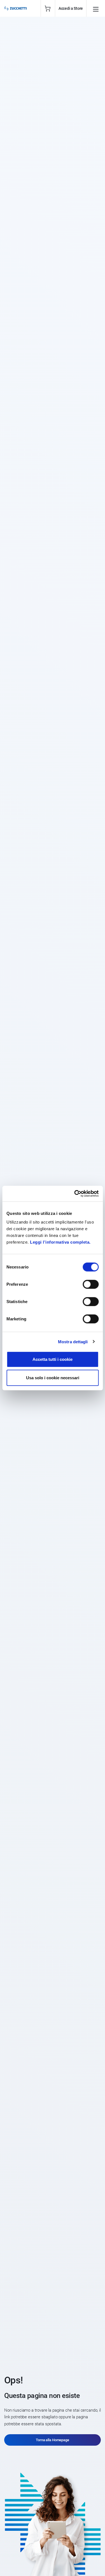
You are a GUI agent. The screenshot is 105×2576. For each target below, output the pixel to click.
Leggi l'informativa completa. (60, 1242)
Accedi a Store (71, 8)
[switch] (91, 1284)
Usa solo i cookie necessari (53, 1377)
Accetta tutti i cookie (53, 1359)
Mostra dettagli (73, 1341)
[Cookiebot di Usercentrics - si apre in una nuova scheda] (75, 1194)
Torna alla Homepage (53, 2440)
